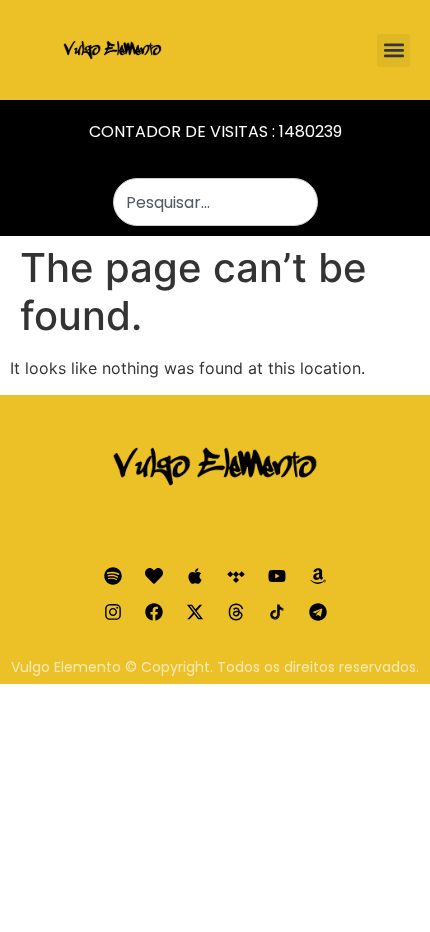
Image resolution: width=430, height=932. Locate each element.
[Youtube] (277, 576)
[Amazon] (318, 576)
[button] (393, 50)
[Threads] (236, 612)
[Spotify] (113, 576)
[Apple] (195, 576)
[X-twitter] (195, 612)
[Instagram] (113, 612)
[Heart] (154, 576)
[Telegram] (318, 612)
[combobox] (215, 202)
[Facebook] (154, 612)
